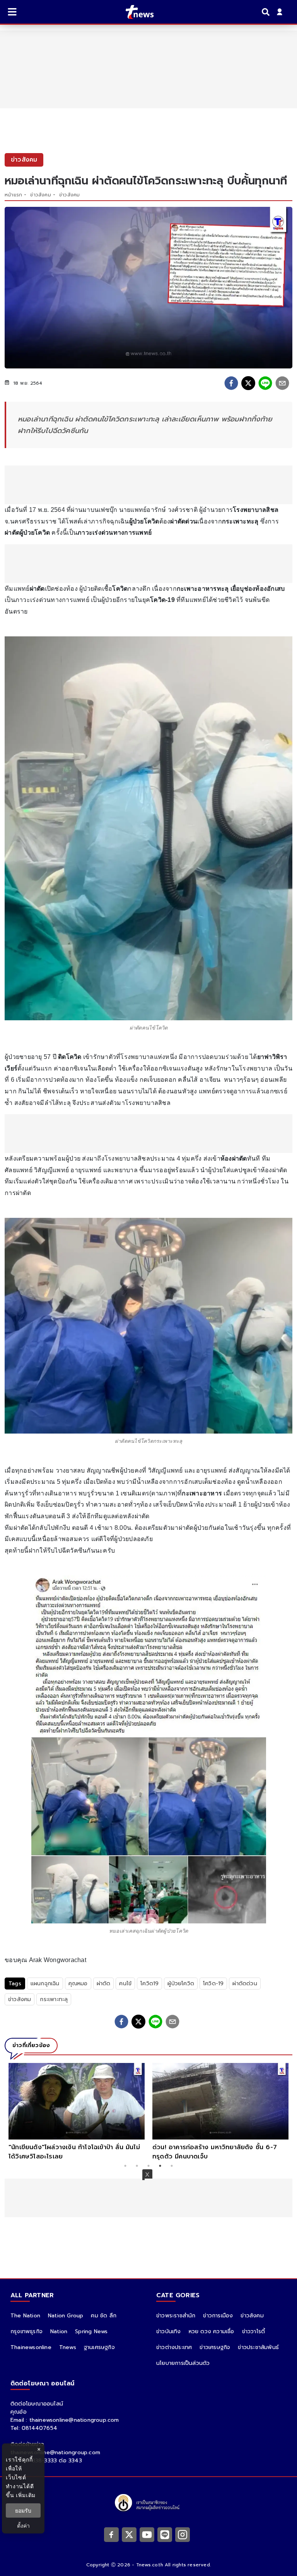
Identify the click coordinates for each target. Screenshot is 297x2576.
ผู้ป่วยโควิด (181, 1984)
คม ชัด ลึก (104, 2316)
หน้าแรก (13, 195)
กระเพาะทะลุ (54, 1999)
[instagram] (183, 2534)
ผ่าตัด (104, 1984)
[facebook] (231, 383)
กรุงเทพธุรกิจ (26, 2331)
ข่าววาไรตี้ (254, 2331)
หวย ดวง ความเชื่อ (212, 2331)
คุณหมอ (78, 1984)
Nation (59, 2331)
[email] (282, 383)
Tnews (68, 2347)
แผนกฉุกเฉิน (45, 1984)
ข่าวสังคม (40, 195)
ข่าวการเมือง (218, 2316)
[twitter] (248, 383)
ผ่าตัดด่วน (245, 1984)
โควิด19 (149, 1984)
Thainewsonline (31, 2347)
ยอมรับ (23, 2510)
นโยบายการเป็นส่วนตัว (183, 2363)
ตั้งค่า (23, 2526)
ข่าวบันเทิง (169, 2331)
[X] (129, 2534)
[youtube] (147, 2534)
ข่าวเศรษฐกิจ (215, 2347)
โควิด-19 (213, 1984)
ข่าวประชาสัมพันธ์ (258, 2347)
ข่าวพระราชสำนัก (176, 2316)
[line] (265, 383)
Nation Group (66, 2316)
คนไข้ (125, 1984)
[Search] (267, 12)
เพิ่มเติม (26, 2495)
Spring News (91, 2331)
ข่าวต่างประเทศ (174, 2347)
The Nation (25, 2316)
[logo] (135, 12)
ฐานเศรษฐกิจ (99, 2347)
